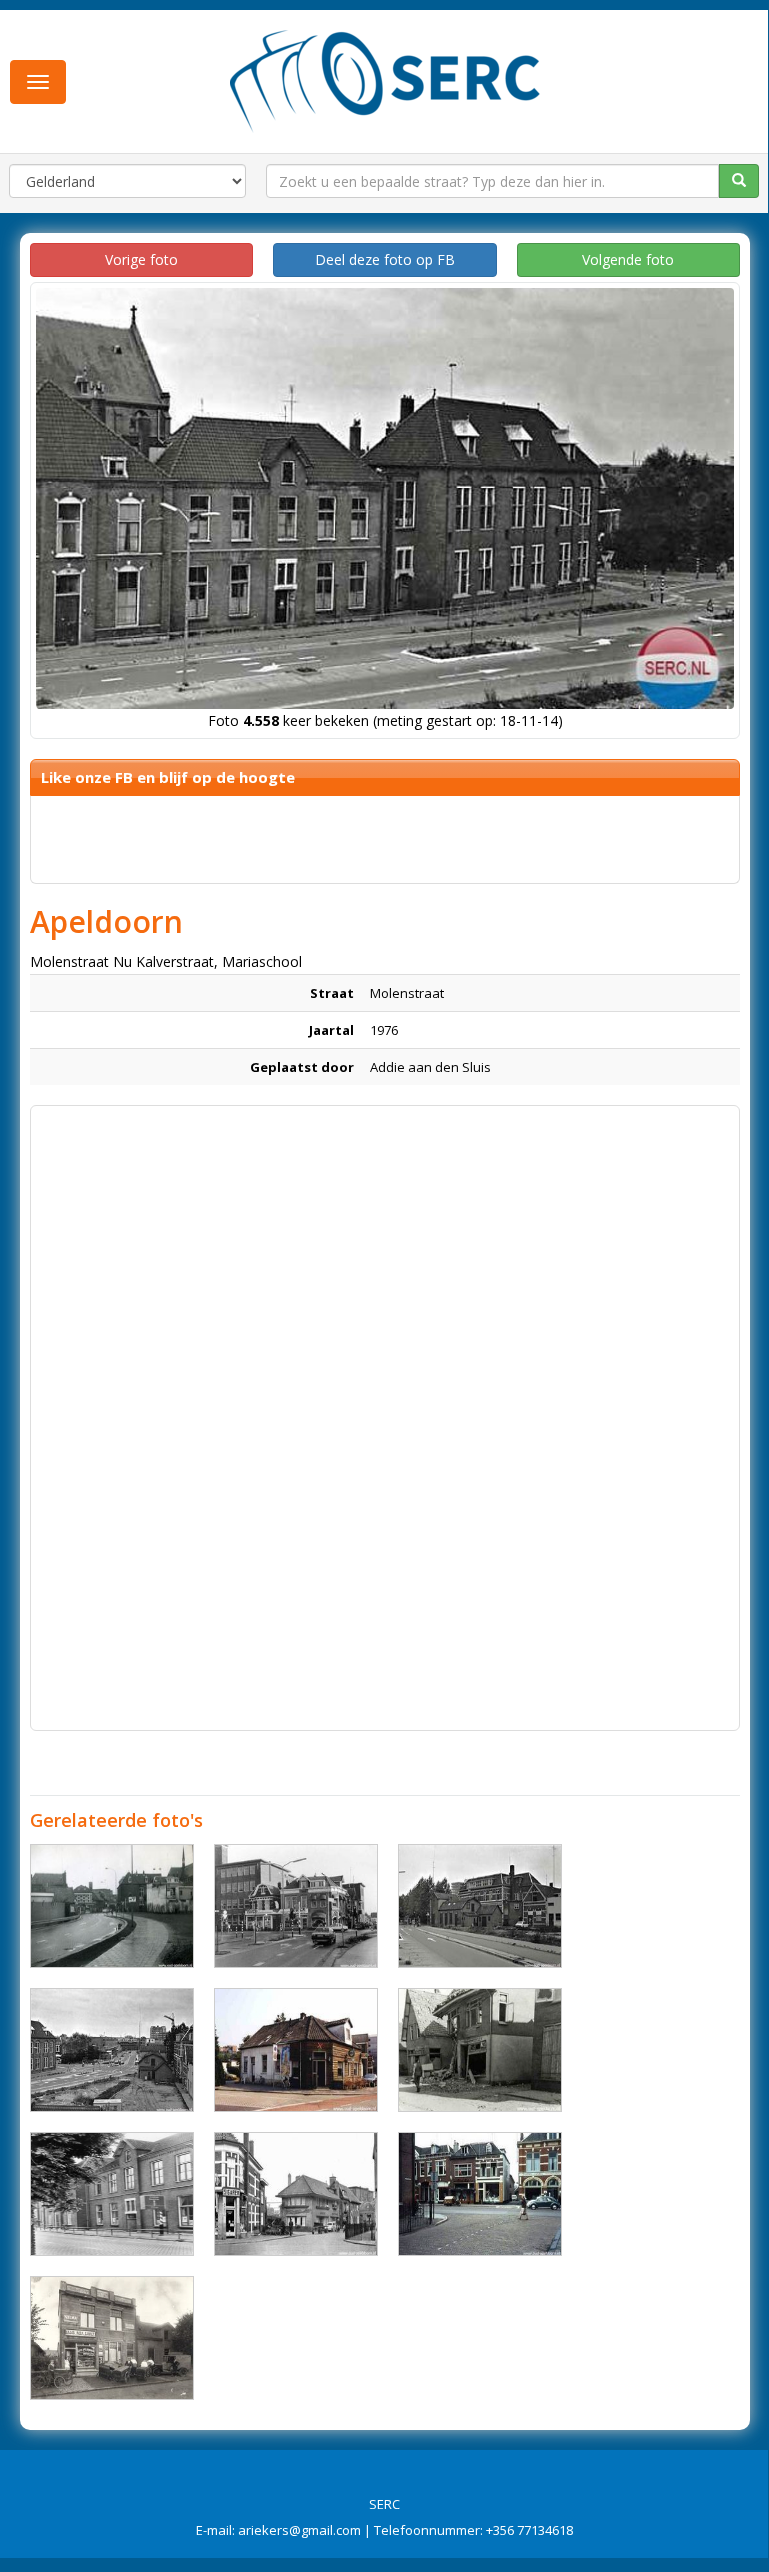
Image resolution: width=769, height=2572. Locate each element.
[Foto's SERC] (385, 79)
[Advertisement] (385, 1256)
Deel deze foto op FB (385, 259)
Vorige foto (141, 259)
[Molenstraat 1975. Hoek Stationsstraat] (296, 1906)
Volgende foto (628, 259)
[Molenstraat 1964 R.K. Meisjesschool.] (112, 2194)
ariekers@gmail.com (299, 2530)
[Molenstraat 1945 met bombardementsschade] (480, 2050)
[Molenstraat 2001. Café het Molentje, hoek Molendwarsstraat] (296, 2050)
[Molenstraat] (112, 1906)
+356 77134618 (529, 2530)
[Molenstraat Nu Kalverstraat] (480, 1906)
